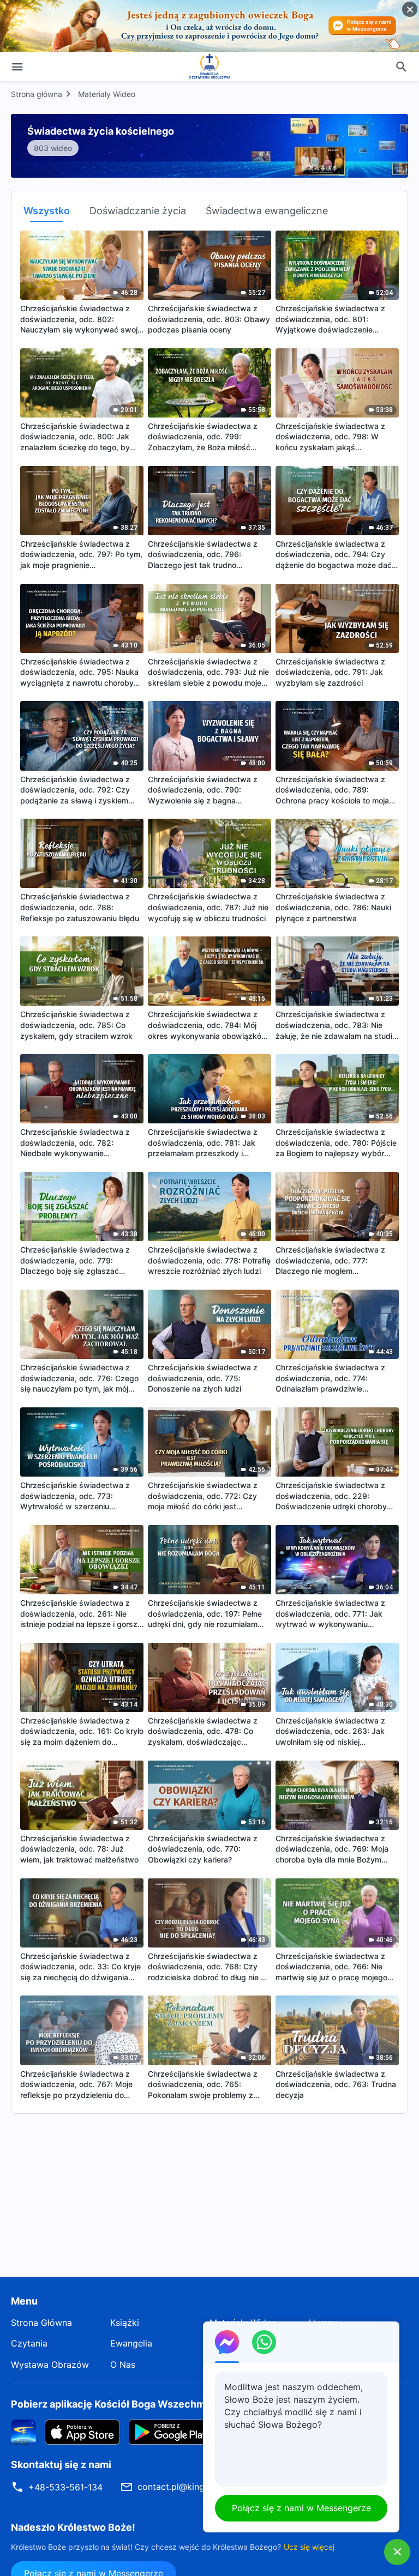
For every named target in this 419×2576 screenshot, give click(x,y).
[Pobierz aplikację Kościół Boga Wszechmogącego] (23, 2432)
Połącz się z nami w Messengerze (301, 2508)
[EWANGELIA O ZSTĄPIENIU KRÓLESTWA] (209, 66)
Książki (125, 2323)
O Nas (123, 2365)
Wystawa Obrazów (50, 2365)
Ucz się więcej (309, 2547)
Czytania (29, 2343)
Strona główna (37, 94)
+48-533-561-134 (65, 2487)
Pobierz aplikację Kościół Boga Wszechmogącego (129, 2404)
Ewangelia (131, 2343)
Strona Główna (41, 2323)
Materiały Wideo (107, 94)
